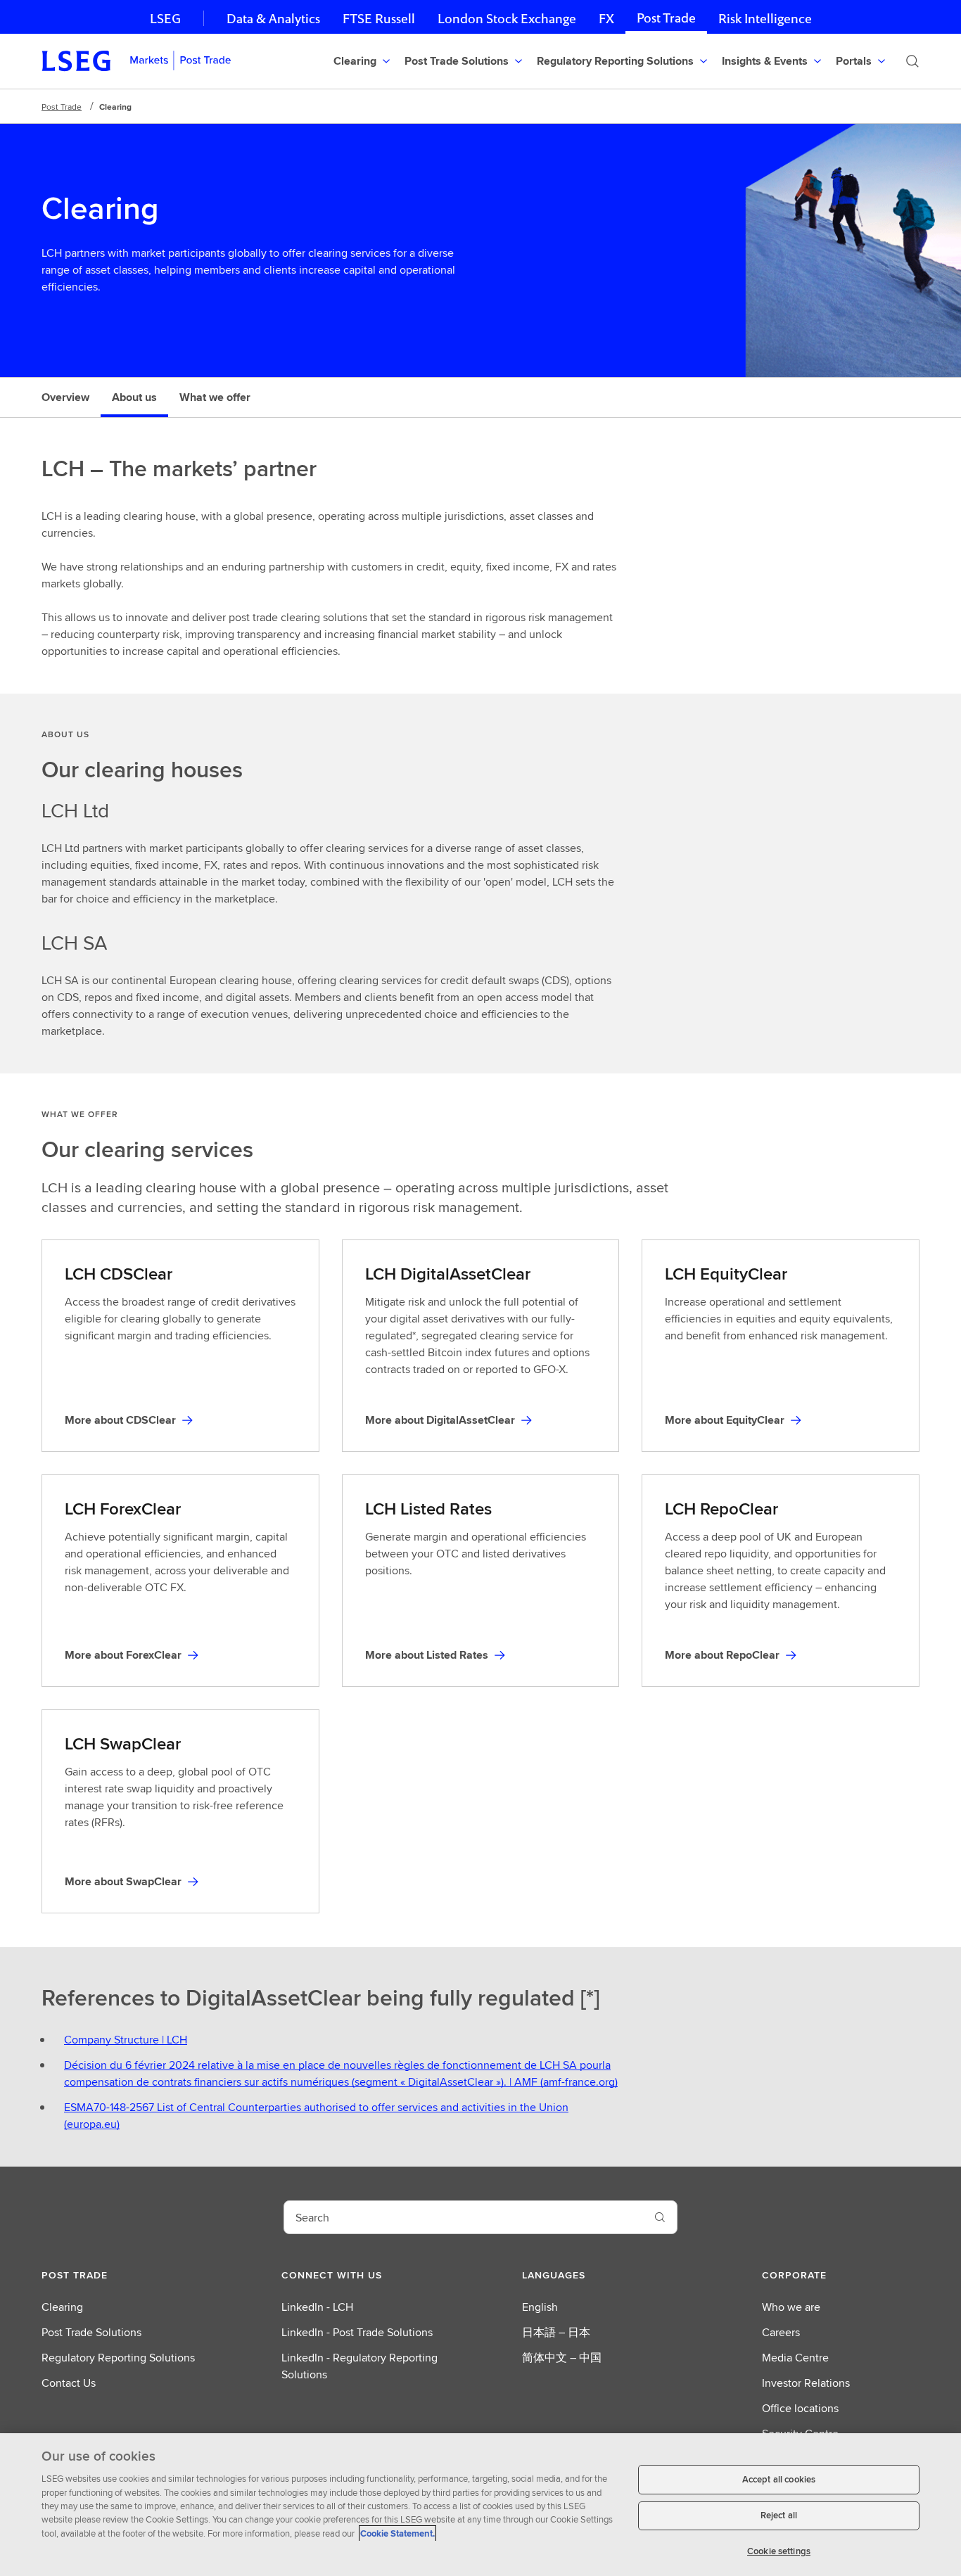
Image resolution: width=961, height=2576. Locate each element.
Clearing (62, 2307)
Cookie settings (779, 2551)
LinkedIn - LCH (317, 2307)
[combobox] (464, 2217)
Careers (781, 2332)
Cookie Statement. (397, 2533)
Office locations (800, 2408)
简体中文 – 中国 (562, 2358)
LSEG (165, 19)
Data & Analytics (273, 19)
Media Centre (795, 2358)
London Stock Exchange (507, 19)
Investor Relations (806, 2383)
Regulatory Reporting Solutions (118, 2358)
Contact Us (69, 2383)
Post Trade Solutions (91, 2332)
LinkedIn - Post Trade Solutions (357, 2332)
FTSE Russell (379, 19)
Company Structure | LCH (126, 2040)
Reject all (779, 2516)
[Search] (912, 61)
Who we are (791, 2307)
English (540, 2307)
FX (606, 19)
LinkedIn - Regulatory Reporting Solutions (359, 2366)
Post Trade (666, 18)
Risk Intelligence (765, 19)
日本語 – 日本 (556, 2332)
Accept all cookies (779, 2479)
